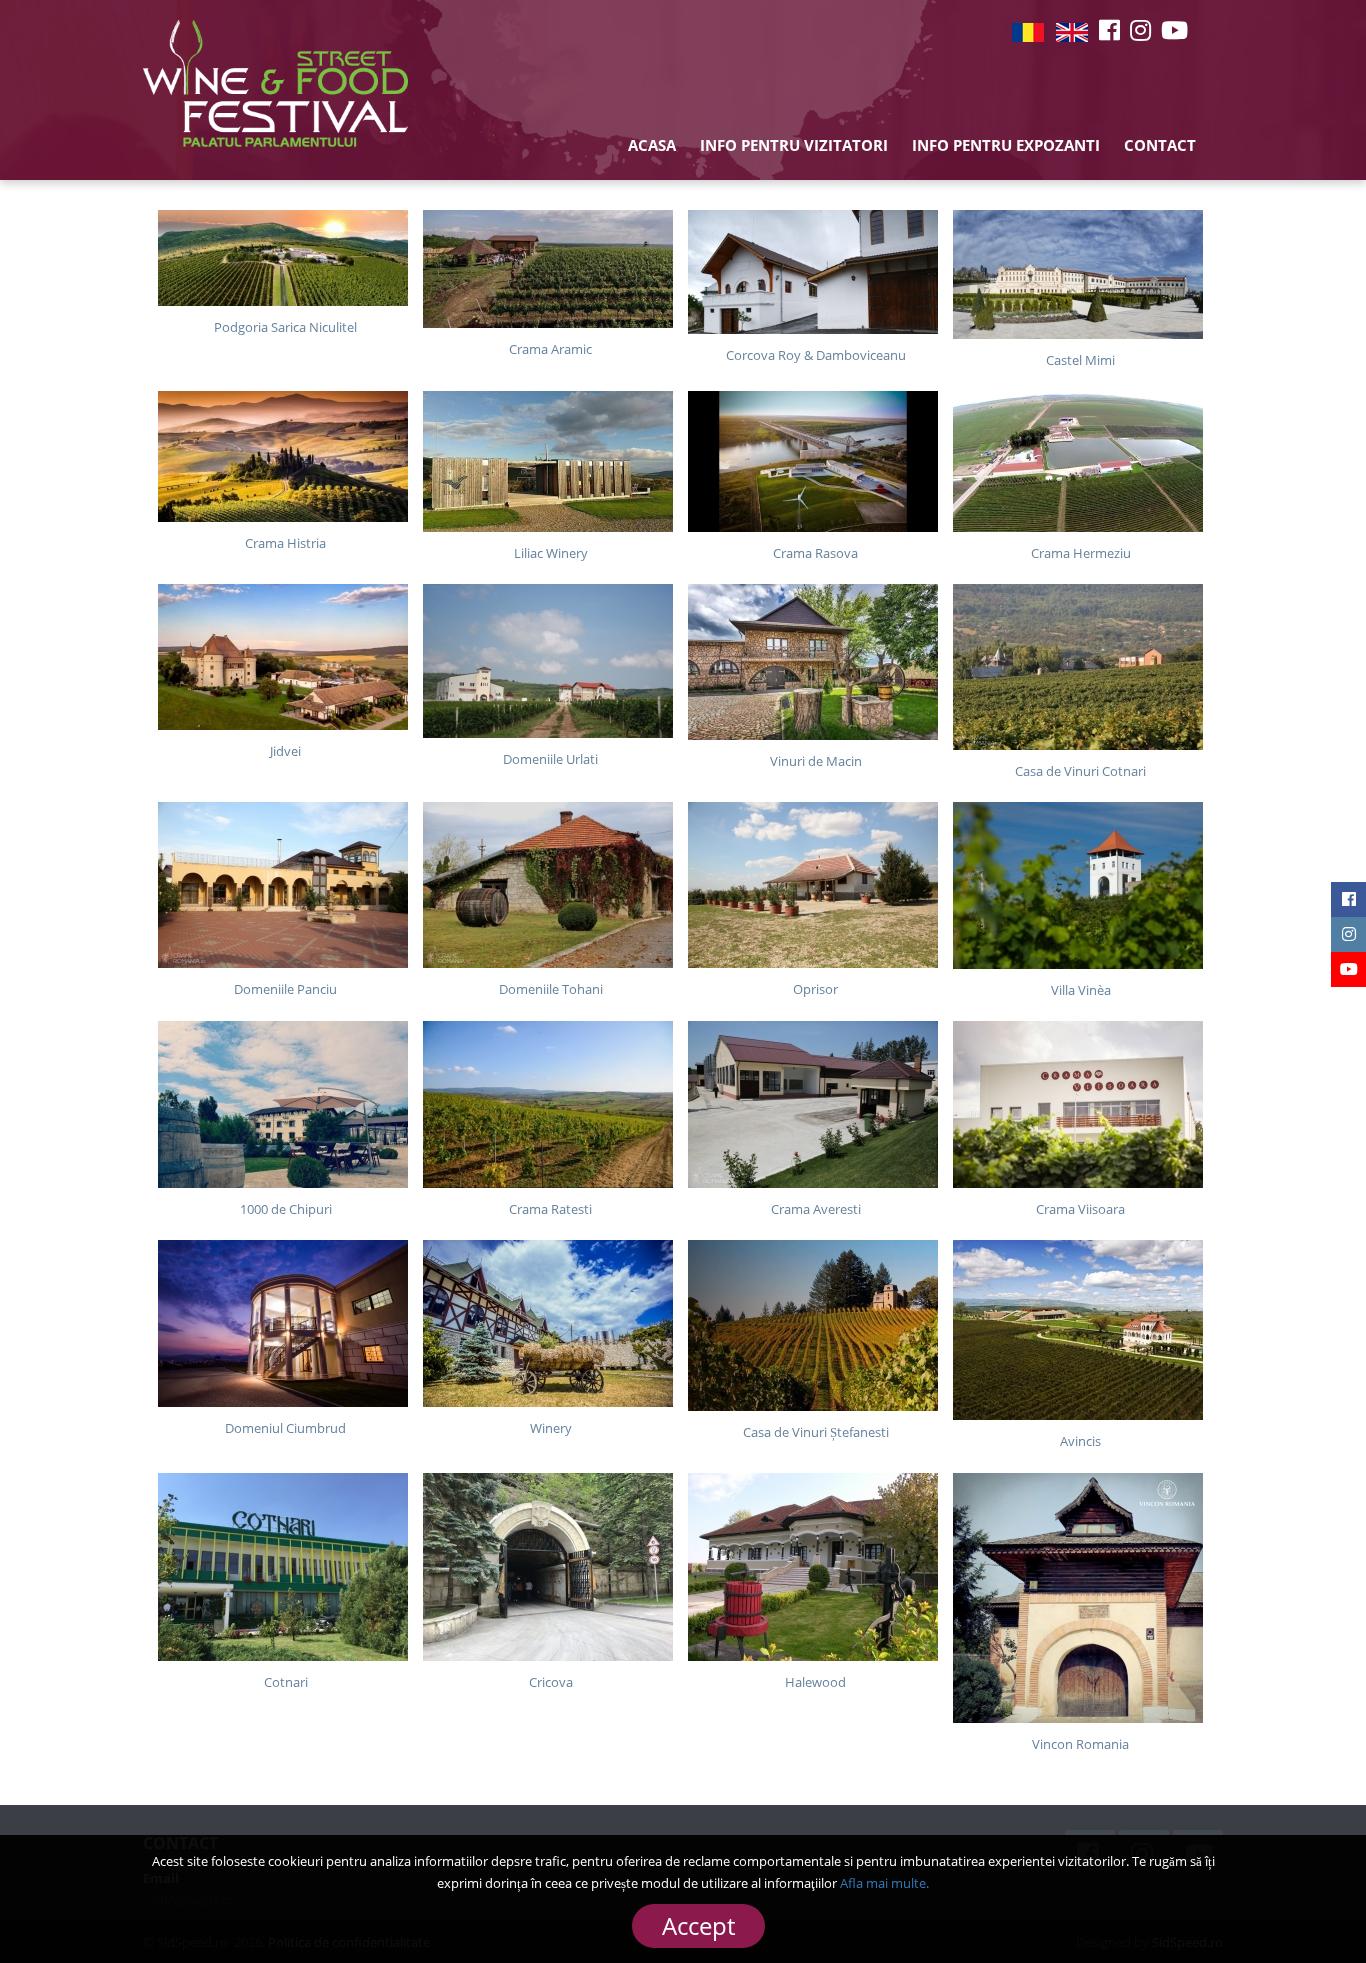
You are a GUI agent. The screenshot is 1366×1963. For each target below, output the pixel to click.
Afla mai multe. (884, 1883)
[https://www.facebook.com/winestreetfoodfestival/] (1109, 29)
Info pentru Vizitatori (794, 145)
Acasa (652, 145)
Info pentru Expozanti (1006, 145)
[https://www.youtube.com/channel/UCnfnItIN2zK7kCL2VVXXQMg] (1174, 29)
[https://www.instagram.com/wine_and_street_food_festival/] (1140, 29)
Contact (1160, 145)
